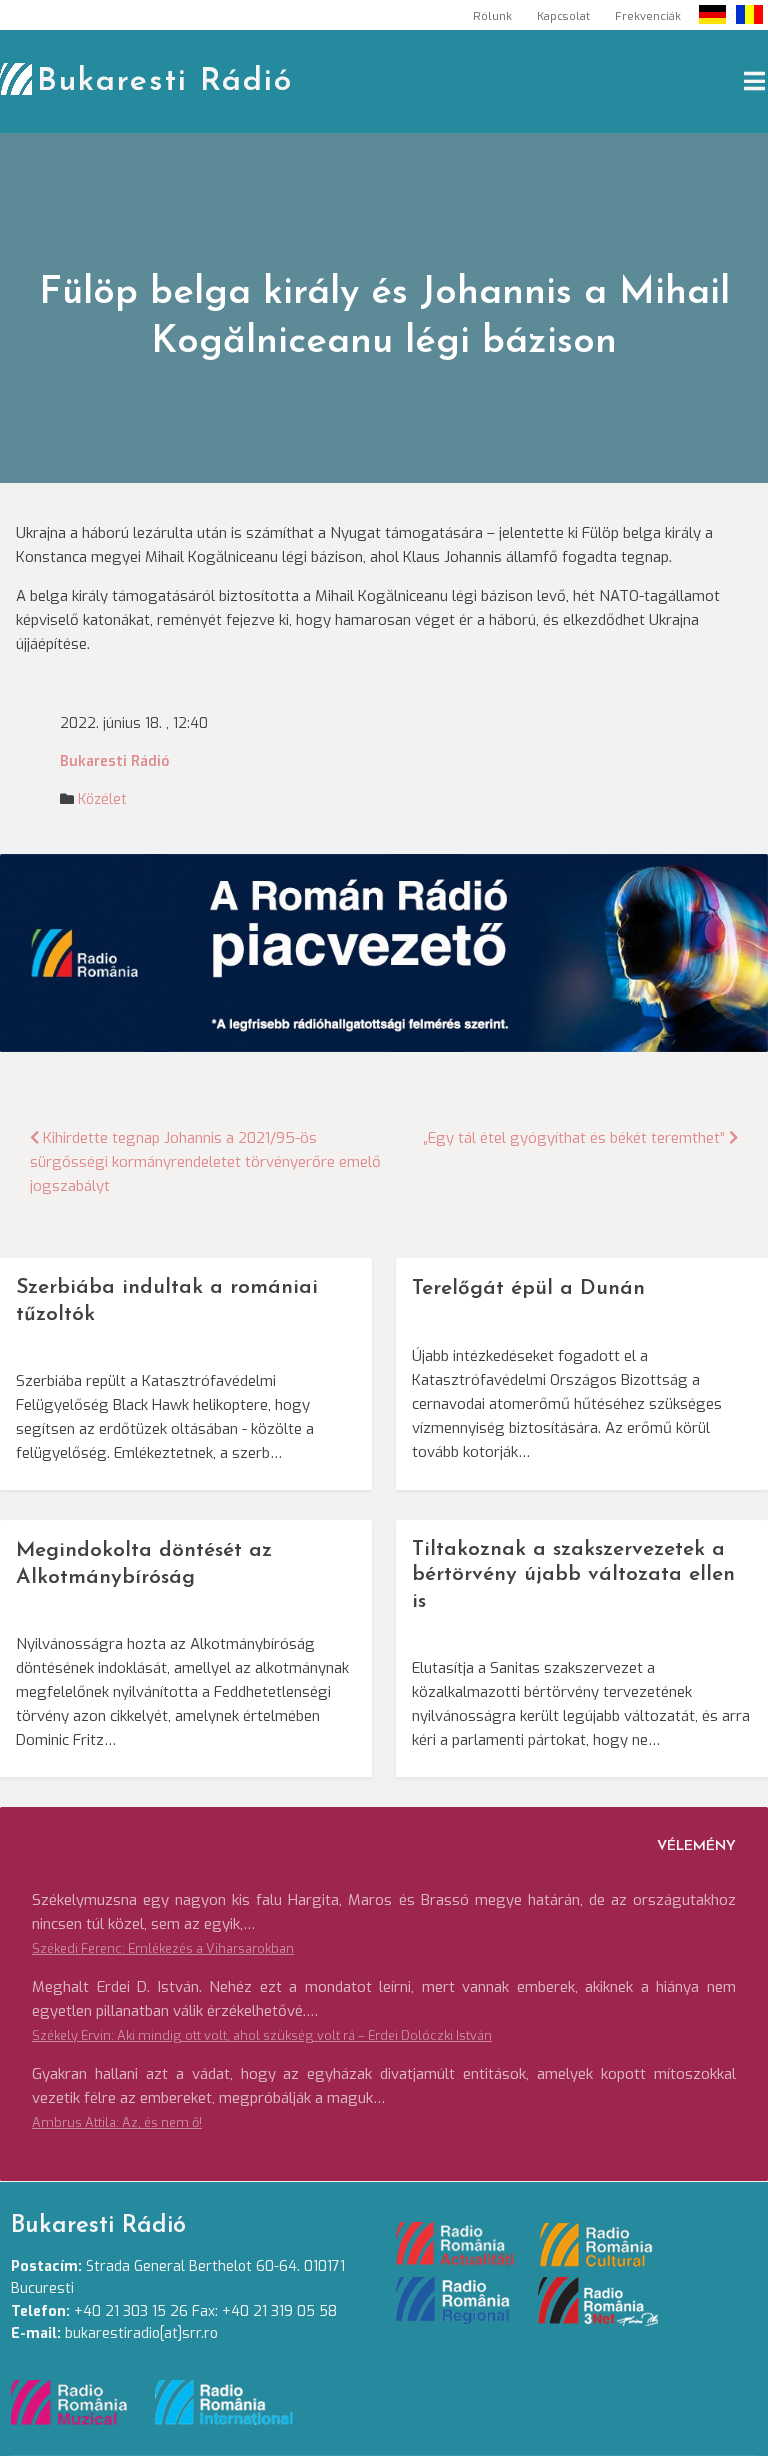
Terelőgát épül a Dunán (528, 1288)
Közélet (102, 799)
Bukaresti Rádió (165, 82)
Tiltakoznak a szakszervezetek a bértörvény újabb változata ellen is (573, 1575)
